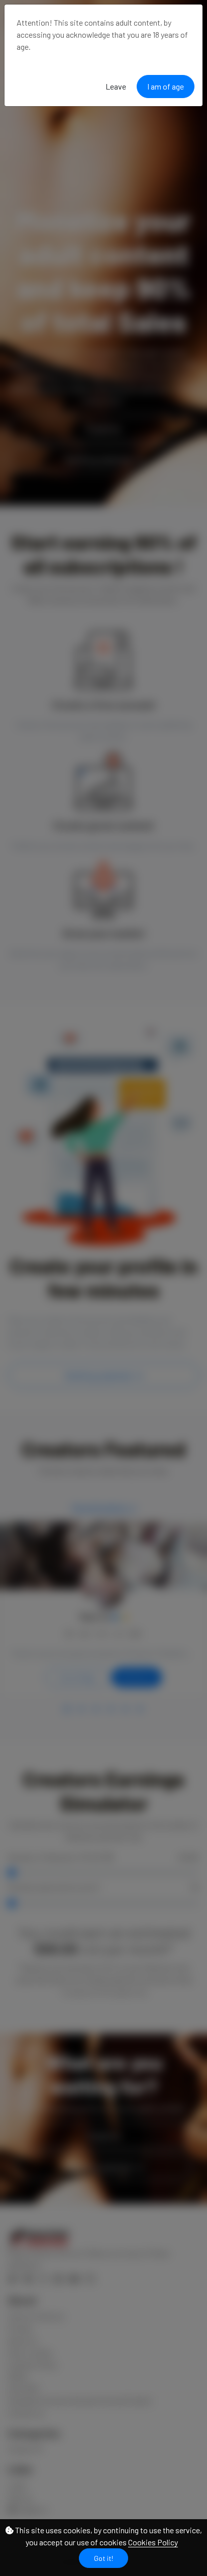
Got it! (103, 2558)
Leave (116, 86)
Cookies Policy (153, 2542)
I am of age (166, 86)
